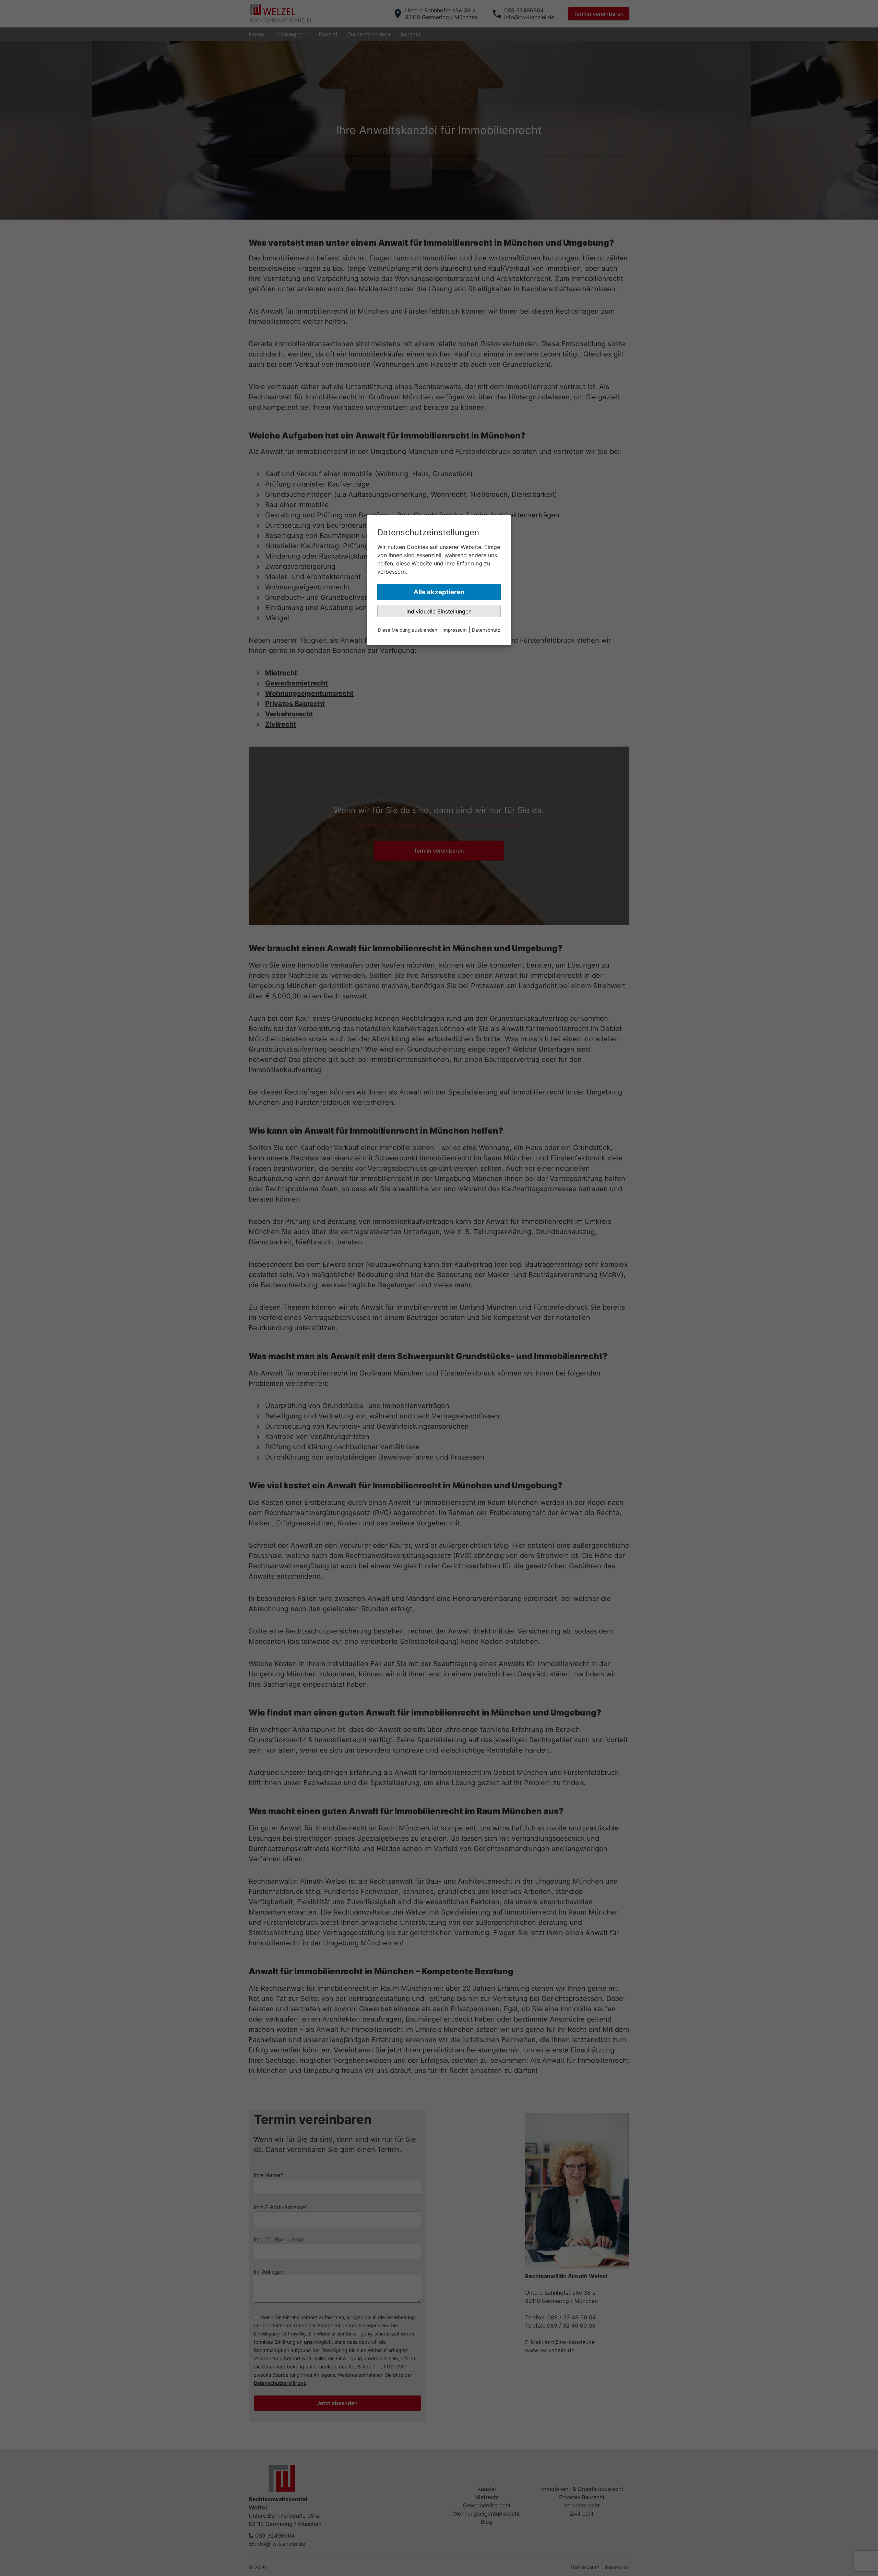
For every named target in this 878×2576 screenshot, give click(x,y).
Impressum (455, 630)
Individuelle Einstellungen (439, 611)
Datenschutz (486, 630)
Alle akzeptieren (439, 592)
